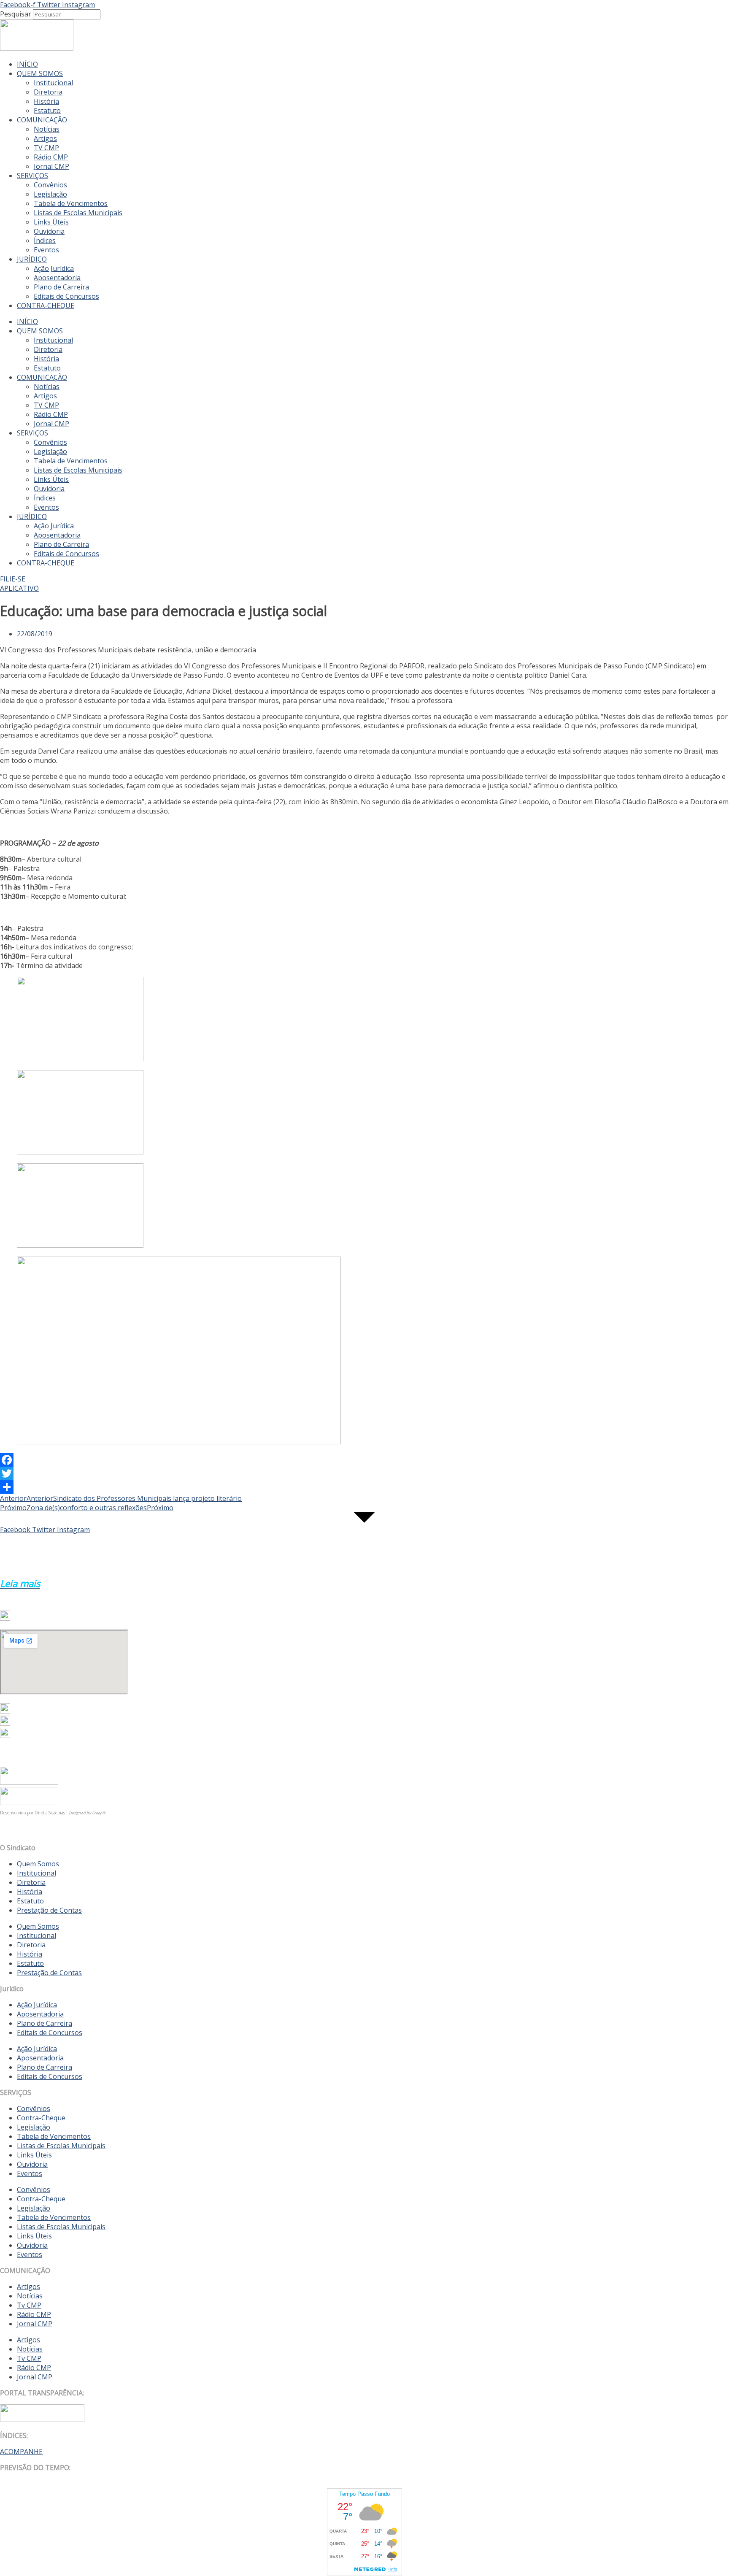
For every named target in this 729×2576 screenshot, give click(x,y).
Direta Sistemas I (52, 1813)
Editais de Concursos (66, 296)
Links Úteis (51, 222)
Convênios (50, 185)
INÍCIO (27, 64)
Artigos (45, 138)
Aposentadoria (57, 278)
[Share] (364, 1487)
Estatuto (47, 111)
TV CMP (46, 148)
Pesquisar (16, 14)
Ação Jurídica (54, 268)
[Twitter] (364, 1473)
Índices (45, 241)
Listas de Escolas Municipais (78, 213)
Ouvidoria (49, 231)
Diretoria (48, 92)
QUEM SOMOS (40, 73)
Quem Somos (38, 1864)
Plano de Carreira (61, 287)
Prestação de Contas (49, 1910)
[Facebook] (364, 1460)
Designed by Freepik (87, 1813)
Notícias (47, 129)
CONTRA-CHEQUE (46, 305)
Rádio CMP (51, 157)
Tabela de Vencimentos (71, 203)
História (46, 101)
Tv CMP (29, 2305)
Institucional (53, 83)
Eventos (46, 250)
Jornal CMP (51, 166)
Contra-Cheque (41, 2118)
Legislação (50, 194)
